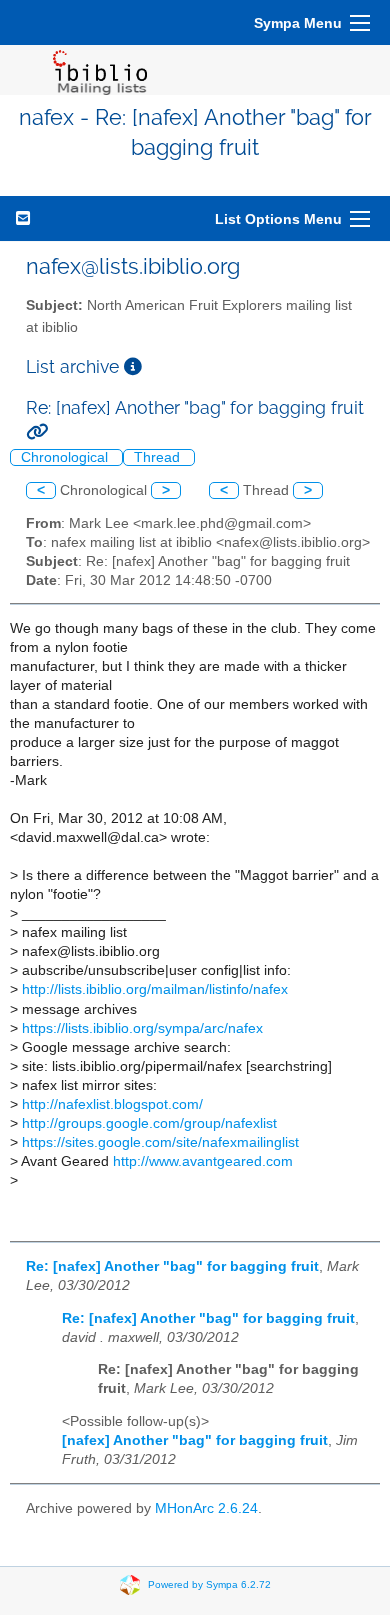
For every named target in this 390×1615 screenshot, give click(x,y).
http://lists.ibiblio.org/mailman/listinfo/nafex (155, 989)
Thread (159, 457)
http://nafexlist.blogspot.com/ (112, 1104)
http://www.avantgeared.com (203, 1161)
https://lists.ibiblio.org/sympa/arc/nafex (142, 1028)
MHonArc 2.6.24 (206, 1508)
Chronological (66, 457)
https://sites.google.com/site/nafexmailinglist (160, 1142)
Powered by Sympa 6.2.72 (209, 1583)
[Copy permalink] (37, 431)
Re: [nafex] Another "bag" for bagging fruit (172, 1266)
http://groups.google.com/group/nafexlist (149, 1123)
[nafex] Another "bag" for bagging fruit (195, 1440)
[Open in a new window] (133, 366)
